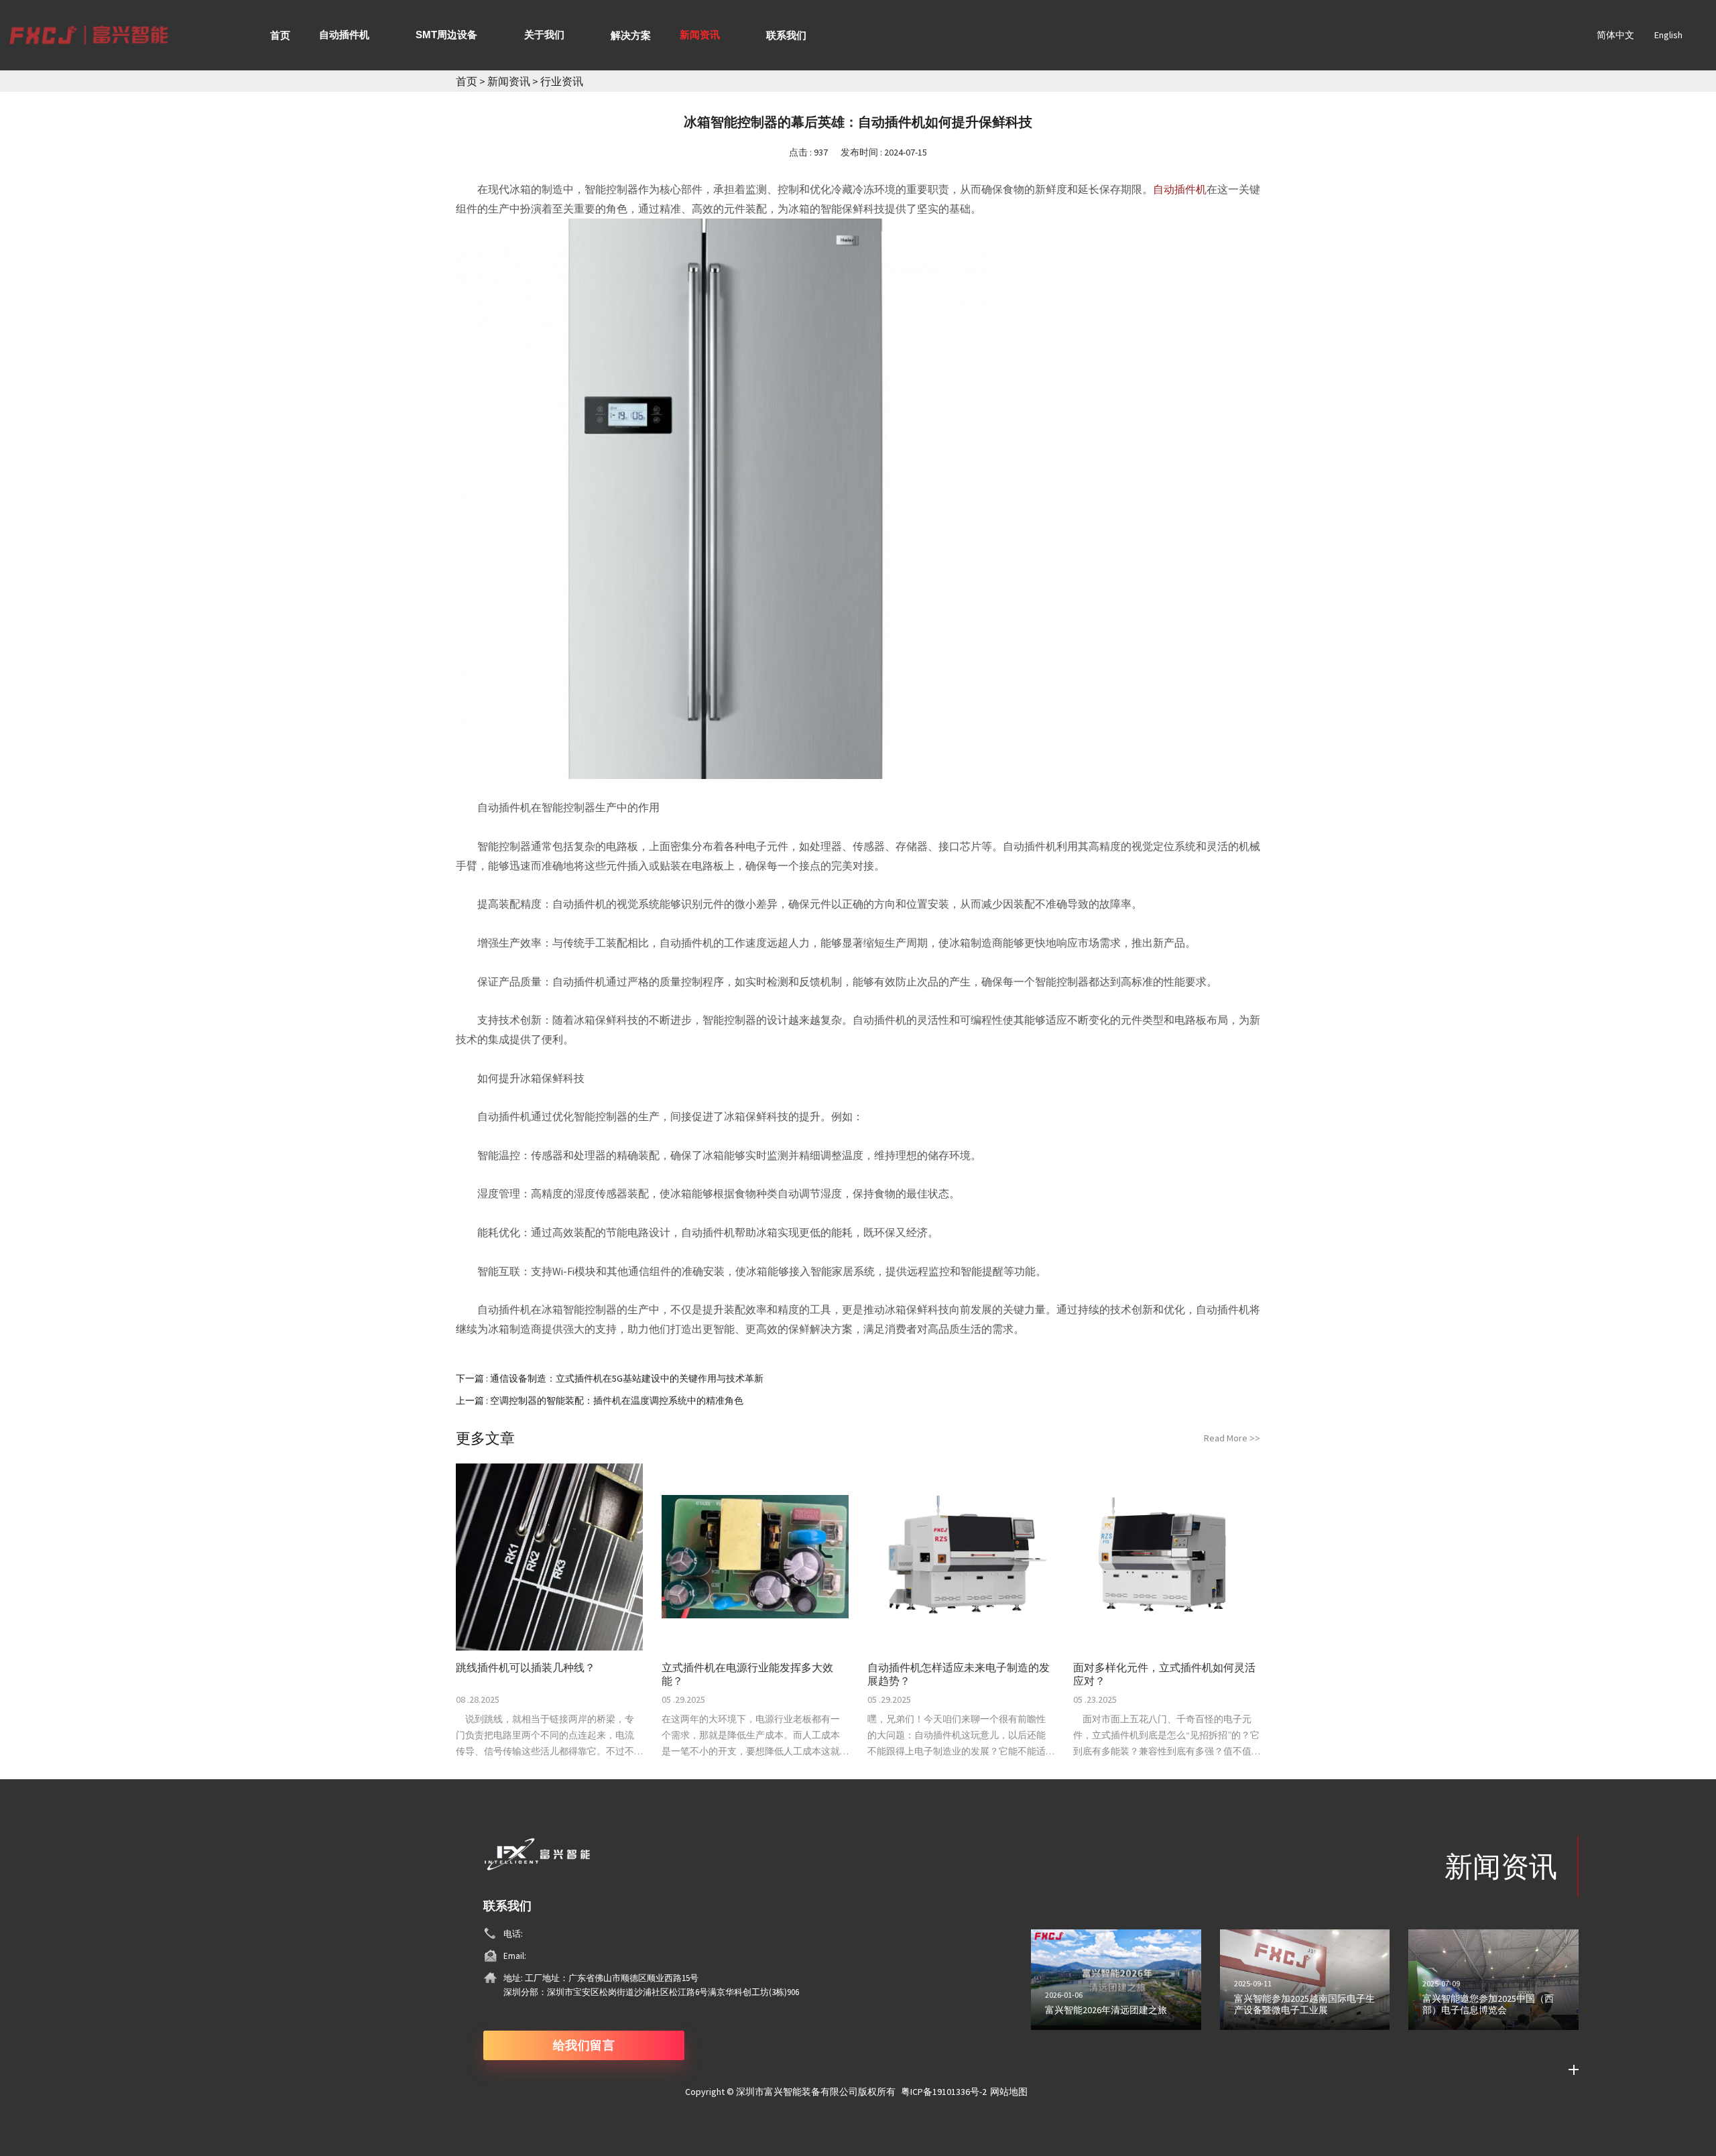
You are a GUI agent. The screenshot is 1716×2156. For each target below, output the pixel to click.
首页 (467, 81)
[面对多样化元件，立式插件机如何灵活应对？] (1167, 1557)
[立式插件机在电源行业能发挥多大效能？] (755, 1557)
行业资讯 (562, 81)
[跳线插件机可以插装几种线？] (549, 1557)
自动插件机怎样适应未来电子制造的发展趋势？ (959, 1674)
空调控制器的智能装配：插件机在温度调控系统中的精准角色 (617, 1400)
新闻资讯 (510, 81)
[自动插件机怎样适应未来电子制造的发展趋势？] (961, 1557)
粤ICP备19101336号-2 (944, 2092)
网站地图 (1009, 2092)
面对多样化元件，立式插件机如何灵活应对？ (1164, 1674)
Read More (1232, 1438)
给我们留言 (584, 2045)
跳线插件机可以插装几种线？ (526, 1667)
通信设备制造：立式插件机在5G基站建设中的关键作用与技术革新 (627, 1378)
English (1668, 35)
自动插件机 (1180, 189)
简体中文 (1615, 35)
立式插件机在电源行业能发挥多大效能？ (747, 1674)
